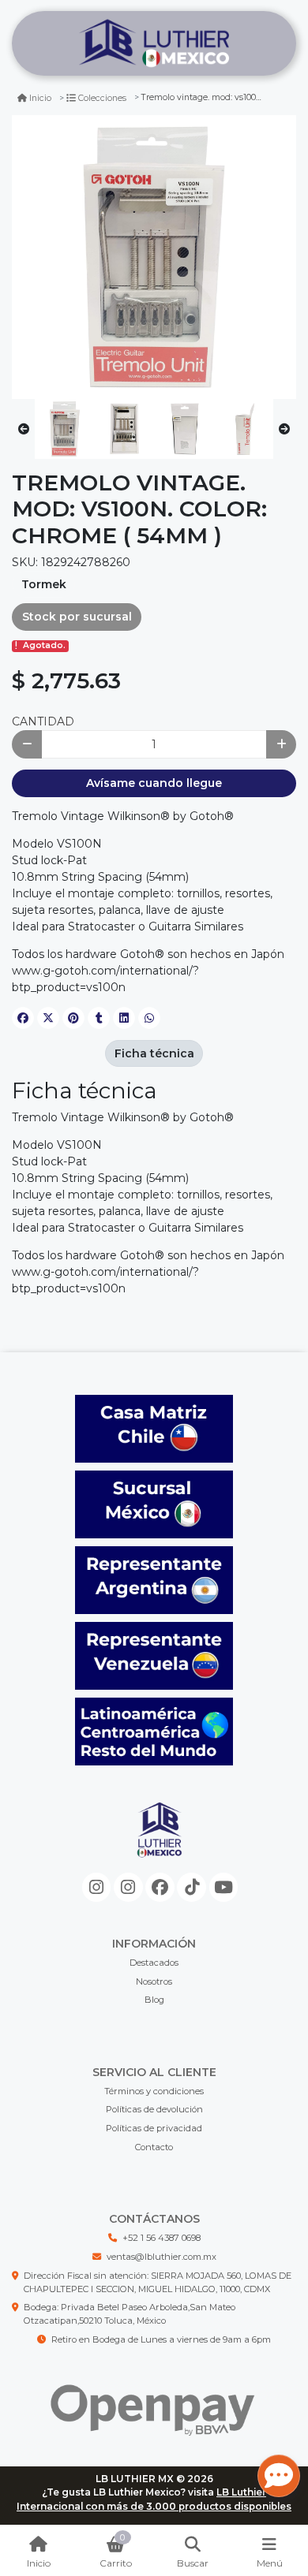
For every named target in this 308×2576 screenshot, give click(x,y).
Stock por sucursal (77, 617)
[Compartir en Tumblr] (99, 1018)
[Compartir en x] (48, 1018)
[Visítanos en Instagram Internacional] (128, 1887)
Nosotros (154, 1981)
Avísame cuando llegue (154, 783)
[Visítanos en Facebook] (160, 1887)
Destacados (154, 1963)
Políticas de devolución (154, 2109)
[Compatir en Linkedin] (124, 1018)
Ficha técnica (154, 1053)
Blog (154, 2000)
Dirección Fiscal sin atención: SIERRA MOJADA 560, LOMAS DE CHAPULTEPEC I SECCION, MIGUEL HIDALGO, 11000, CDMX (158, 2282)
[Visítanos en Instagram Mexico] (97, 1887)
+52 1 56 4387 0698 (162, 2238)
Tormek (44, 584)
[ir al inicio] (160, 1843)
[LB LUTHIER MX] (154, 44)
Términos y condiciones (154, 2091)
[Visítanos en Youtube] (224, 1887)
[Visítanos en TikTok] (192, 1887)
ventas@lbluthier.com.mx (162, 2257)
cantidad (43, 721)
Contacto (154, 2147)
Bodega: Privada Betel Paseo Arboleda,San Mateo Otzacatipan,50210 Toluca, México (130, 2314)
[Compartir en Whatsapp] (149, 1018)
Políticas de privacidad (154, 2128)
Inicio (40, 98)
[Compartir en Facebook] (23, 1018)
